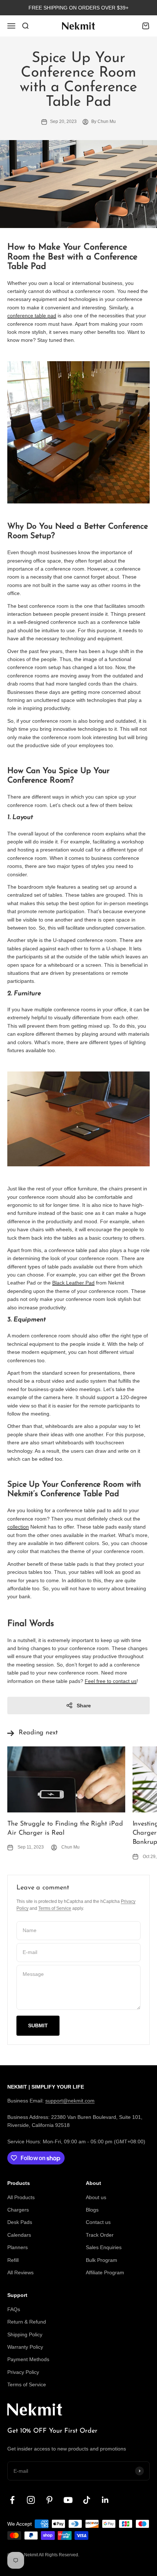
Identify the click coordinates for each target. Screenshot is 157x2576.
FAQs (14, 2309)
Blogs (92, 2210)
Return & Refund (27, 2322)
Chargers (18, 2210)
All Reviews (20, 2272)
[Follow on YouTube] (68, 2500)
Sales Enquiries (104, 2247)
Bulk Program (102, 2260)
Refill (13, 2260)
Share (84, 1706)
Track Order (100, 2235)
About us (96, 2197)
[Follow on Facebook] (12, 2500)
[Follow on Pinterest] (49, 2500)
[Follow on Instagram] (31, 2500)
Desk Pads (20, 2222)
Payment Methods (28, 2359)
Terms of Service (55, 1908)
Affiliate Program (105, 2272)
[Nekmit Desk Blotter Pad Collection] (78, 432)
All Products (21, 2197)
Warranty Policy (25, 2347)
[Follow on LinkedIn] (105, 2500)
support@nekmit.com (70, 2101)
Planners (18, 2247)
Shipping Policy (25, 2334)
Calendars (19, 2235)
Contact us (98, 2222)
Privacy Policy (23, 2372)
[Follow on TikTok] (87, 2500)
